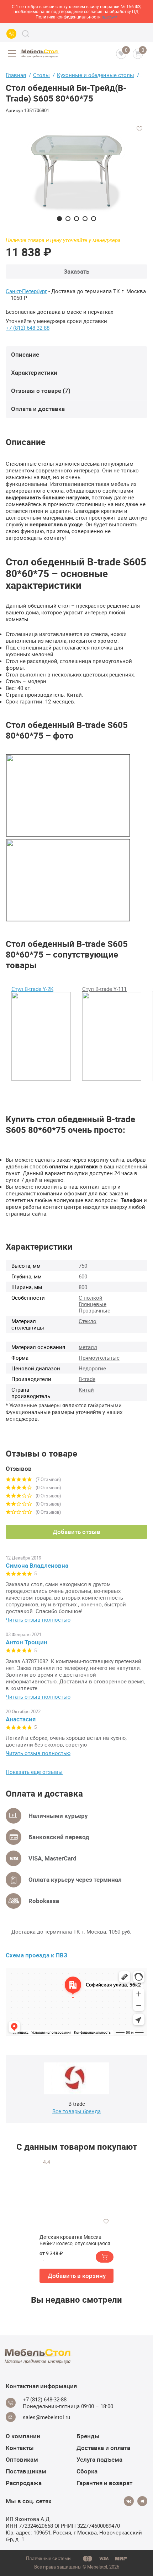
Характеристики (34, 372)
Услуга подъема (99, 2459)
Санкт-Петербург (26, 291)
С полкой (91, 1298)
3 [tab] (76, 219)
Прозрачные (94, 1310)
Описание (25, 354)
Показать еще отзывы (34, 1772)
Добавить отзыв (76, 1532)
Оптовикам (22, 2459)
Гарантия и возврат (104, 2483)
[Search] (26, 34)
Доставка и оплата (103, 2448)
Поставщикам (26, 2471)
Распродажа (24, 2483)
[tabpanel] (76, 171)
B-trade (87, 1379)
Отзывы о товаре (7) (41, 391)
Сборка (87, 2471)
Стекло (88, 1321)
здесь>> (110, 17)
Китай (86, 1390)
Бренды (88, 2436)
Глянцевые (93, 1304)
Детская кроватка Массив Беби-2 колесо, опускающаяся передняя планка (75, 2240)
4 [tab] (85, 219)
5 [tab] (94, 219)
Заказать (76, 271)
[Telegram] (142, 2501)
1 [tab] (59, 219)
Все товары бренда (76, 2111)
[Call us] (11, 34)
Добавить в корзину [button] (77, 2276)
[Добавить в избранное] (139, 129)
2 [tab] (68, 219)
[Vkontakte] (129, 2501)
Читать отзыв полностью (38, 1620)
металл (88, 1347)
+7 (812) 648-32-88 (28, 328)
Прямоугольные (99, 1358)
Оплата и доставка (38, 409)
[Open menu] (12, 54)
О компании (23, 2436)
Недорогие (92, 1368)
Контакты (20, 2448)
